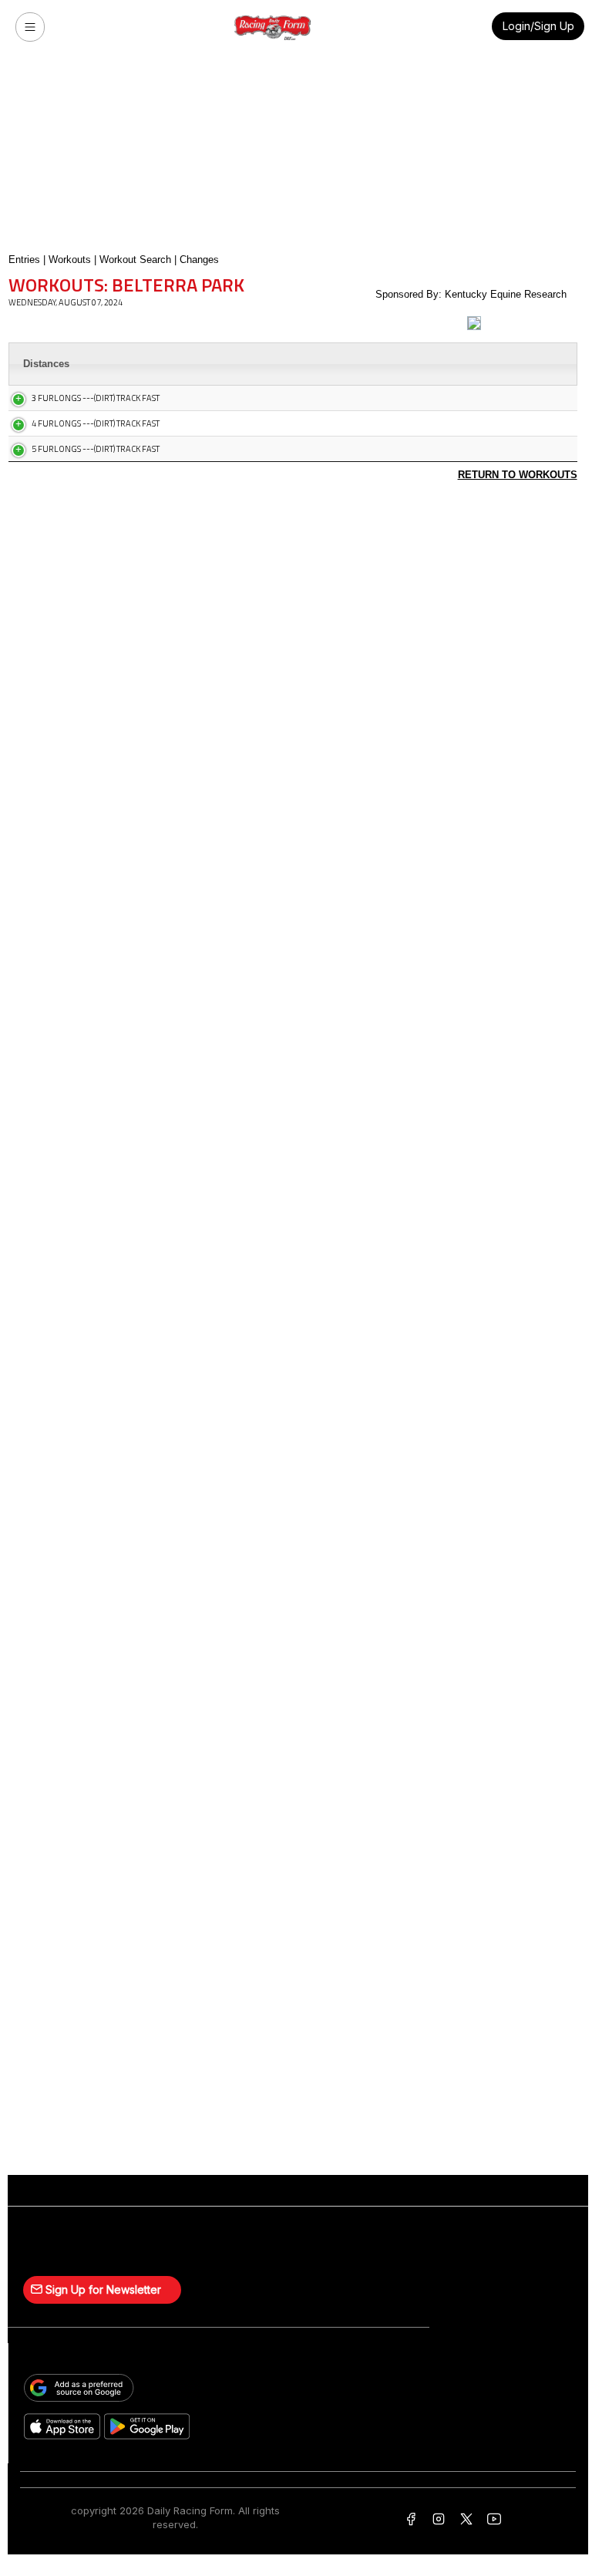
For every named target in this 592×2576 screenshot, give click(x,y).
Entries (24, 260)
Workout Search (135, 260)
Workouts (70, 260)
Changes (199, 260)
